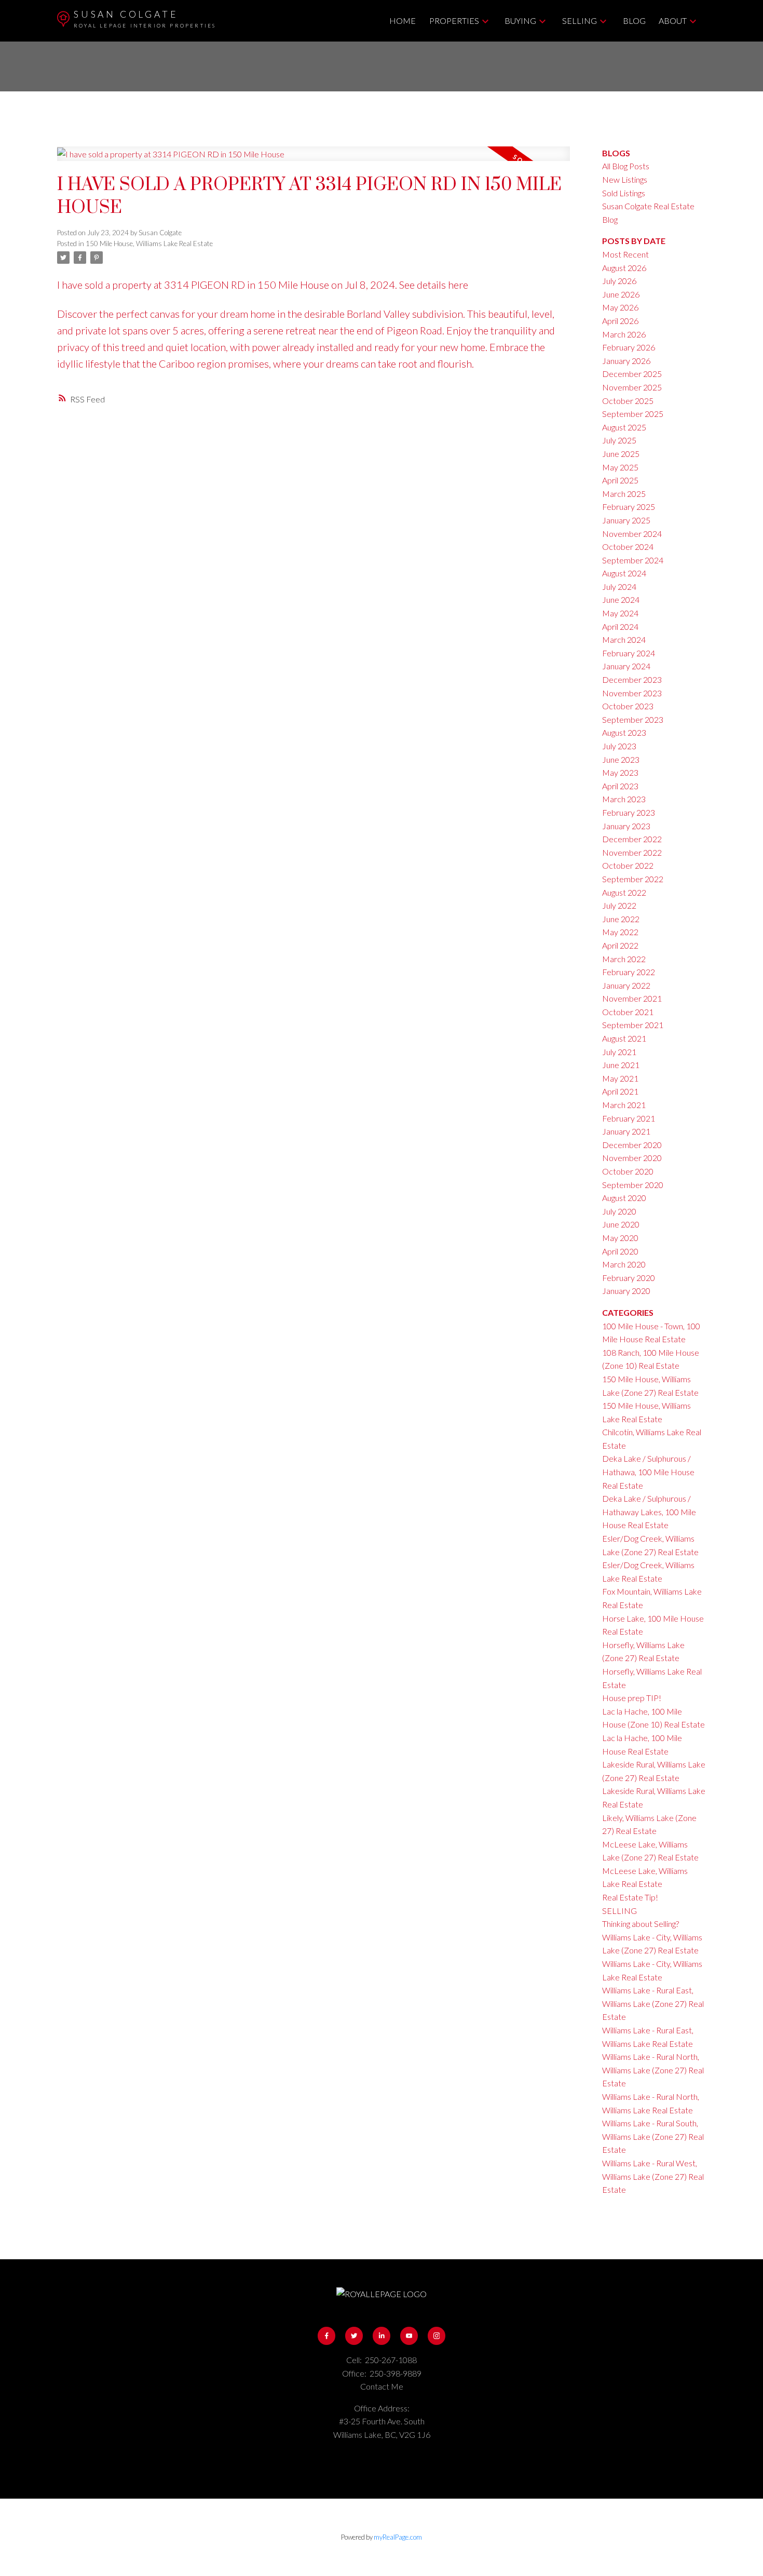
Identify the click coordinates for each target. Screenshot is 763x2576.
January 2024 (626, 666)
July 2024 (619, 586)
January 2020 (626, 1291)
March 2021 (624, 1105)
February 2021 (629, 1118)
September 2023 (633, 719)
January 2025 (626, 520)
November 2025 (632, 387)
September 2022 (633, 879)
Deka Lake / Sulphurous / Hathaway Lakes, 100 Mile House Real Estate (649, 1512)
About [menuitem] (673, 21)
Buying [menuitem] (520, 21)
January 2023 (626, 826)
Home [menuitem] (403, 21)
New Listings (625, 179)
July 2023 (619, 746)
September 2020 (633, 1185)
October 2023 (628, 706)
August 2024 (624, 573)
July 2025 (619, 440)
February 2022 (629, 972)
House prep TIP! (632, 1698)
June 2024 (621, 599)
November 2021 (632, 998)
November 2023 (632, 693)
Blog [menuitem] (634, 21)
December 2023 (632, 679)
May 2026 (620, 307)
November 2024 (632, 534)
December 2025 (632, 374)
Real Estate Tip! (630, 1897)
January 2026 (626, 361)
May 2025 (620, 467)
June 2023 (621, 759)
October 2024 (628, 547)
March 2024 (624, 639)
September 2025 (633, 414)
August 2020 (624, 1198)
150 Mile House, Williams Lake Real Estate (149, 244)
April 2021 (620, 1091)
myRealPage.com (398, 2537)
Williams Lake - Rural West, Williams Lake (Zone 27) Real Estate (653, 2176)
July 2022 (619, 905)
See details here (434, 285)
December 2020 (632, 1145)
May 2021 (620, 1078)
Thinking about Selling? (641, 1924)
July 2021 (619, 1052)
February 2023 (629, 812)
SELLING (619, 1911)
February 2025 (629, 507)
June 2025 (621, 454)
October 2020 (628, 1171)
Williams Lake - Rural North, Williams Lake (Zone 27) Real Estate (653, 2070)
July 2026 (619, 281)
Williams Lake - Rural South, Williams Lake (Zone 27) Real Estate (653, 2136)
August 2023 (624, 732)
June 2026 (621, 294)
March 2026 (624, 334)
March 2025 (624, 494)
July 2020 (619, 1211)
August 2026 (624, 268)
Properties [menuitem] (454, 21)
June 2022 (621, 919)
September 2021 (633, 1025)
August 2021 (624, 1038)
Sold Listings (624, 193)
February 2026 (629, 347)
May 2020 (620, 1238)
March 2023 (624, 799)
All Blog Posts (626, 166)
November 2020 (632, 1158)
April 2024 (620, 626)
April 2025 (620, 480)
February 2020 (629, 1278)
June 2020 (621, 1224)
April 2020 (620, 1251)
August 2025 (624, 427)
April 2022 (620, 945)
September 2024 (633, 560)
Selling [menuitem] (580, 21)
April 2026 (620, 321)
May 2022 (620, 932)
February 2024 (629, 653)
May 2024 (620, 613)
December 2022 (632, 839)
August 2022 (624, 892)
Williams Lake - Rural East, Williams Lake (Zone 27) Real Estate (653, 2003)
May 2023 (620, 772)
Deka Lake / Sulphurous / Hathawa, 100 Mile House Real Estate (648, 1472)
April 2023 (620, 786)
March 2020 (624, 1264)
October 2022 (628, 865)
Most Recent (625, 254)
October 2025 (628, 401)
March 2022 (624, 959)
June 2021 (621, 1065)
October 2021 (628, 1012)
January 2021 (626, 1131)
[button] (327, 2336)
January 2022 (626, 985)
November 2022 (632, 852)
